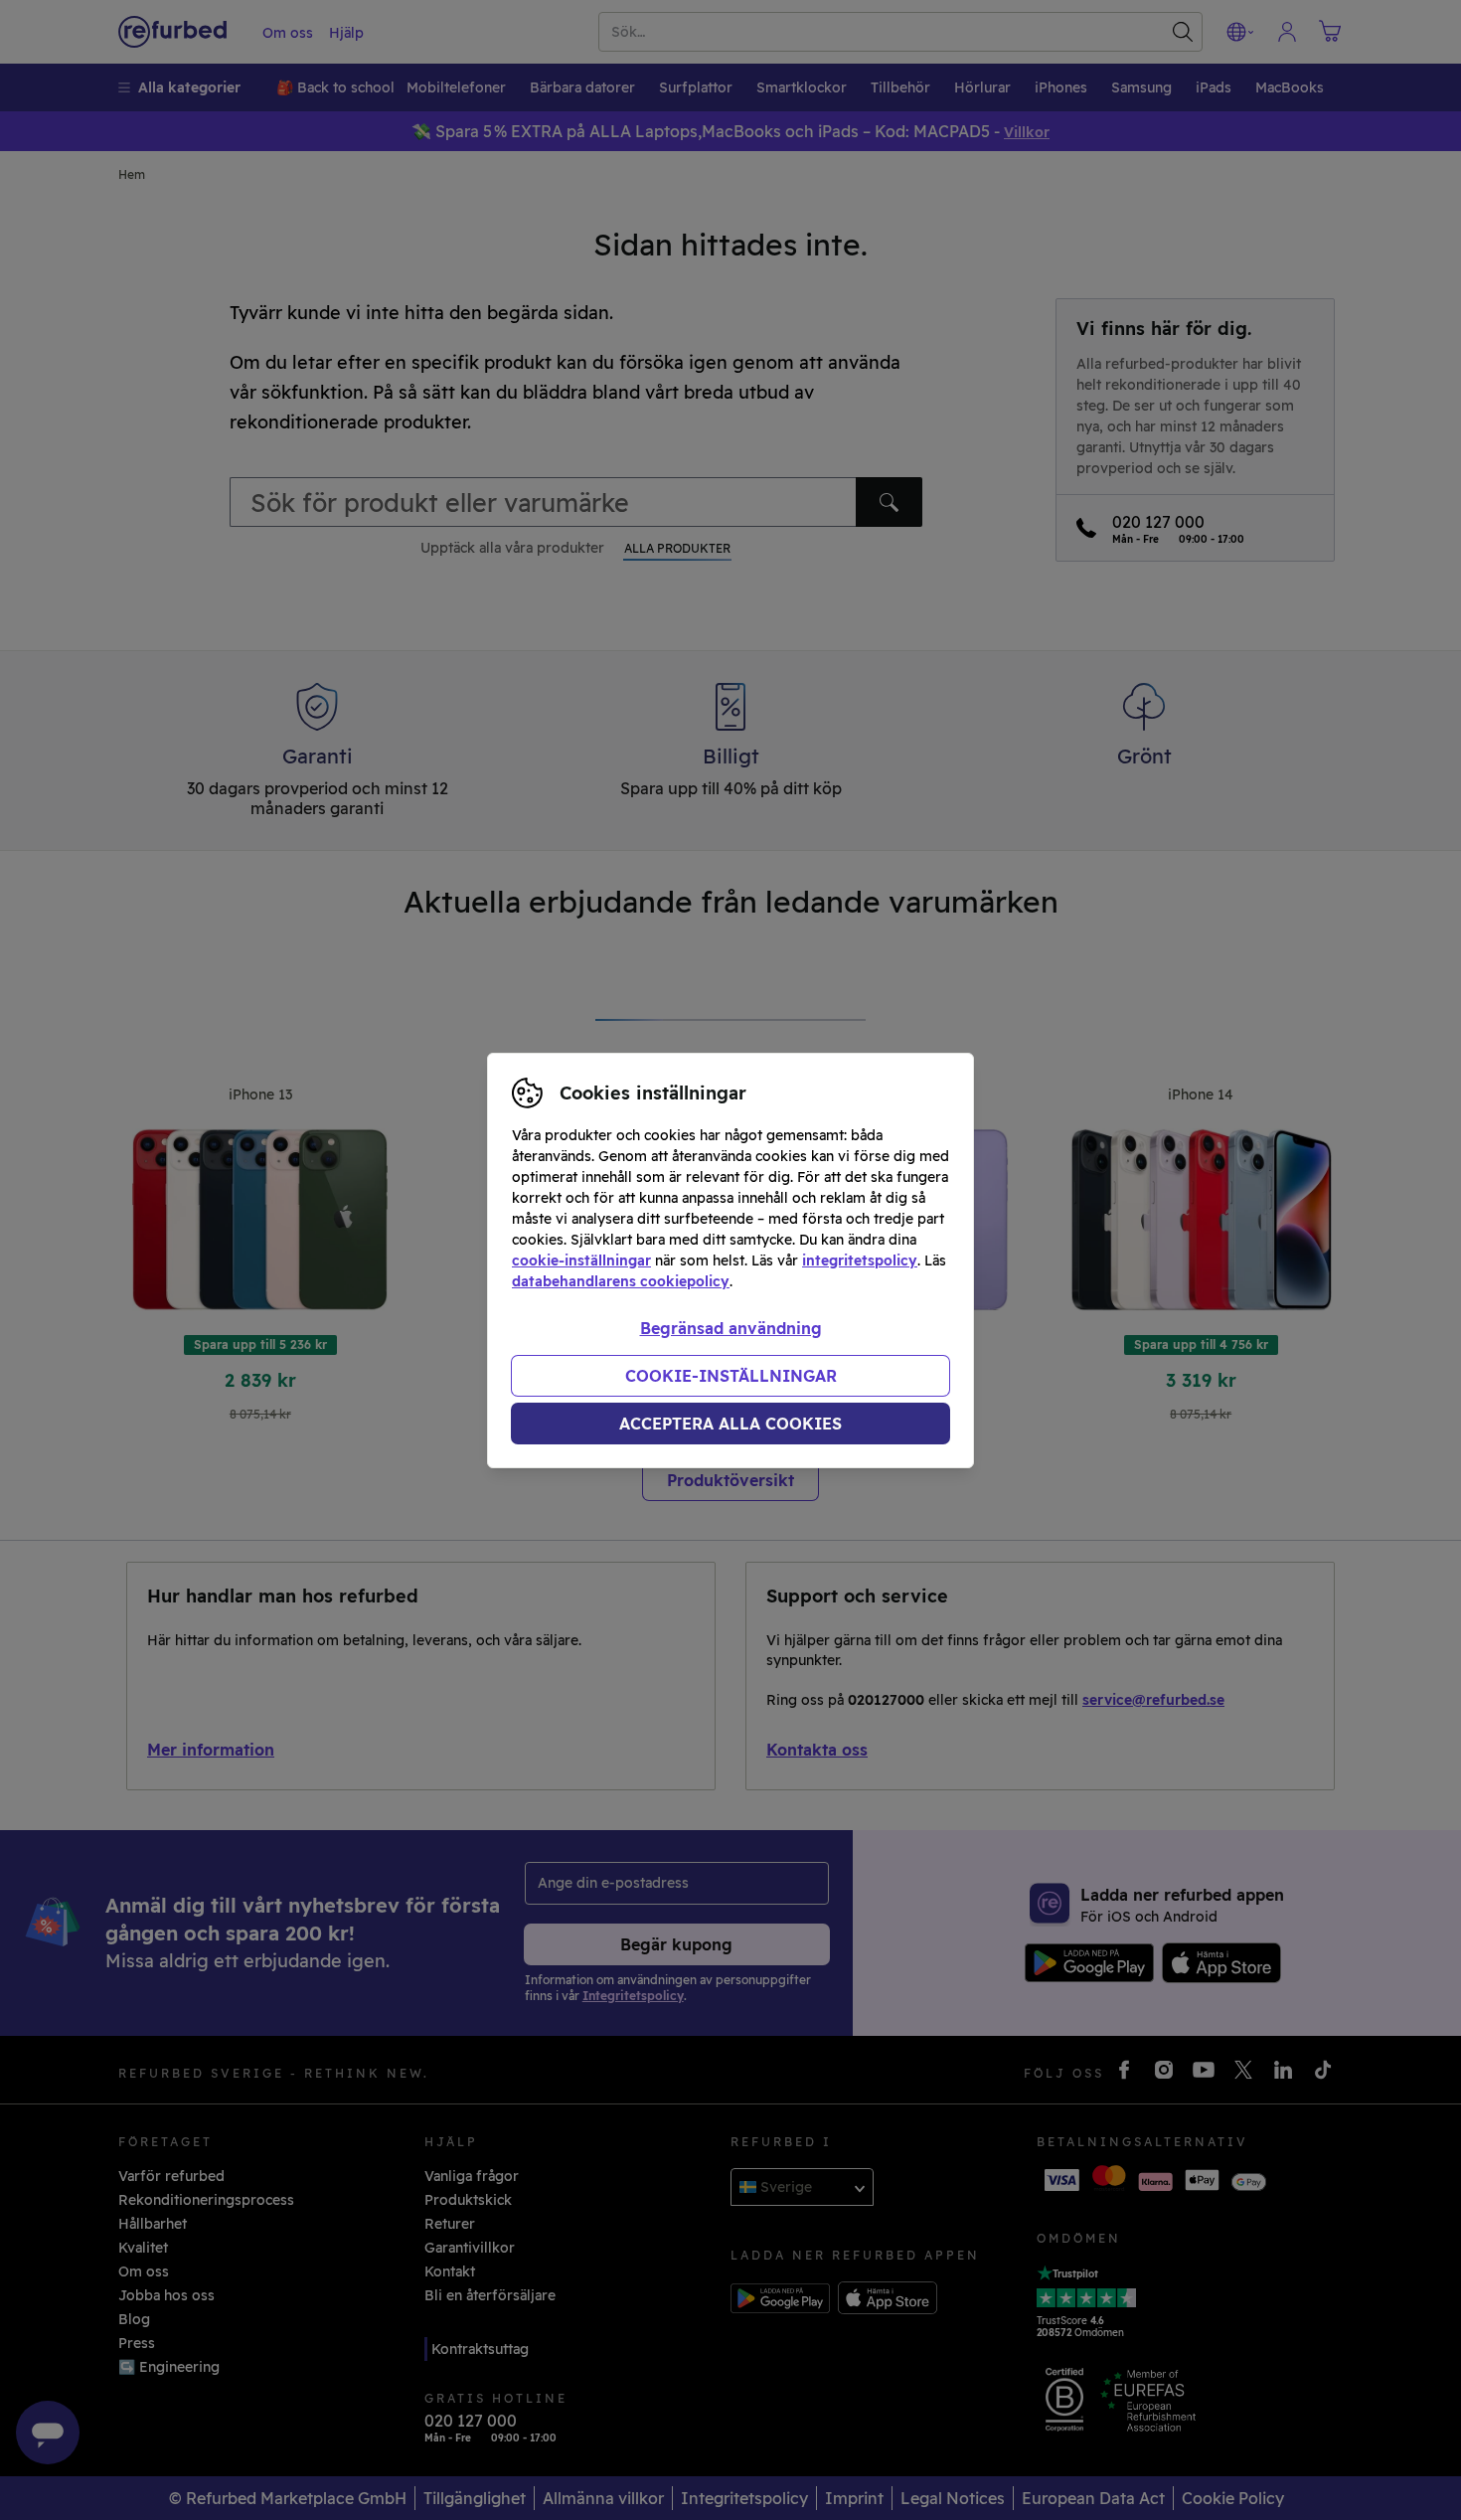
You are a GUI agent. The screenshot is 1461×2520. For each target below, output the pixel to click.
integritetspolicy (860, 1260)
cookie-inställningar (581, 1260)
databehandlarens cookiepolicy (621, 1281)
